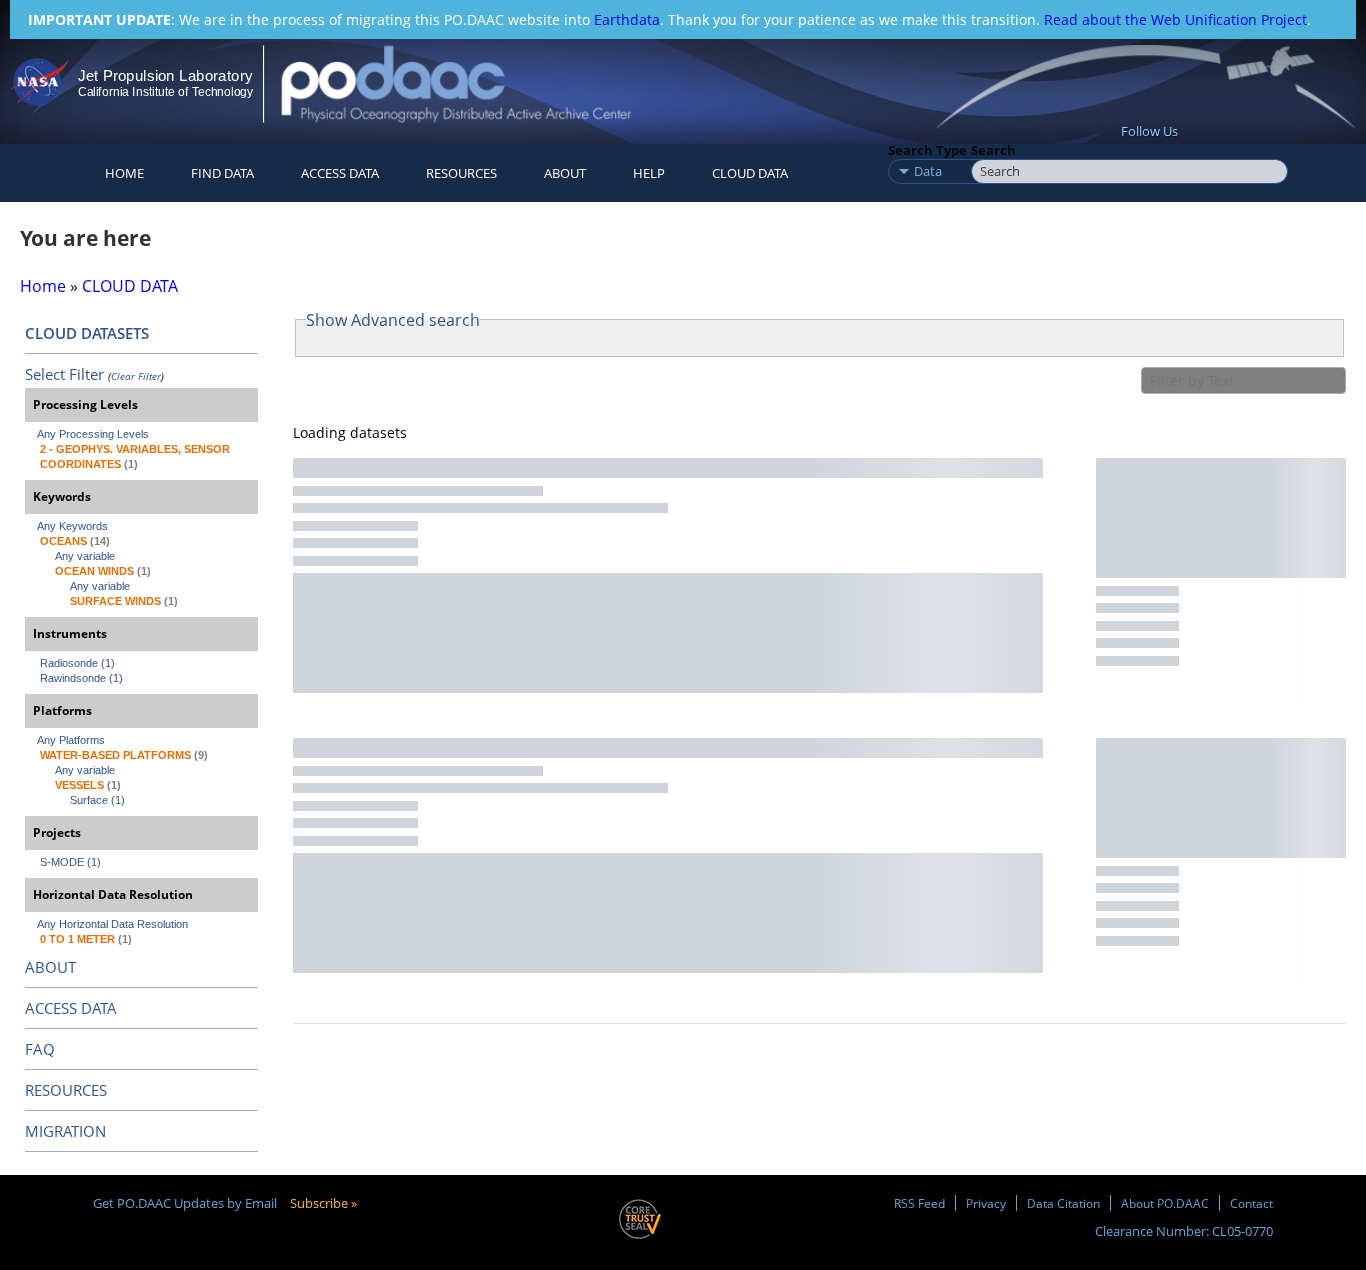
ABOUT (50, 967)
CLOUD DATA (750, 173)
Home (124, 173)
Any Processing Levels (93, 434)
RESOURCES (461, 173)
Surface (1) (97, 800)
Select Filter (64, 374)
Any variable (85, 556)
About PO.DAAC (1165, 1203)
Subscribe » (323, 1203)
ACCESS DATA (71, 1008)
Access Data (340, 173)
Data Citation (1063, 1203)
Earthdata (627, 19)
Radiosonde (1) (77, 663)
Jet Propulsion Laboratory (165, 75)
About (565, 173)
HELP (649, 173)
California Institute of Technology (165, 92)
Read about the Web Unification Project (1175, 19)
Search (993, 150)
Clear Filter (136, 376)
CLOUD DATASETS (87, 333)
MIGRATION (65, 1131)
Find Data (222, 173)
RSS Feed (919, 1203)
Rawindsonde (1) (81, 678)
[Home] (473, 83)
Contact (1251, 1203)
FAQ (40, 1049)
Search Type (927, 150)
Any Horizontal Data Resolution (112, 924)
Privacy (986, 1203)
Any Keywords (72, 526)
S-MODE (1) (70, 862)
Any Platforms (71, 740)
